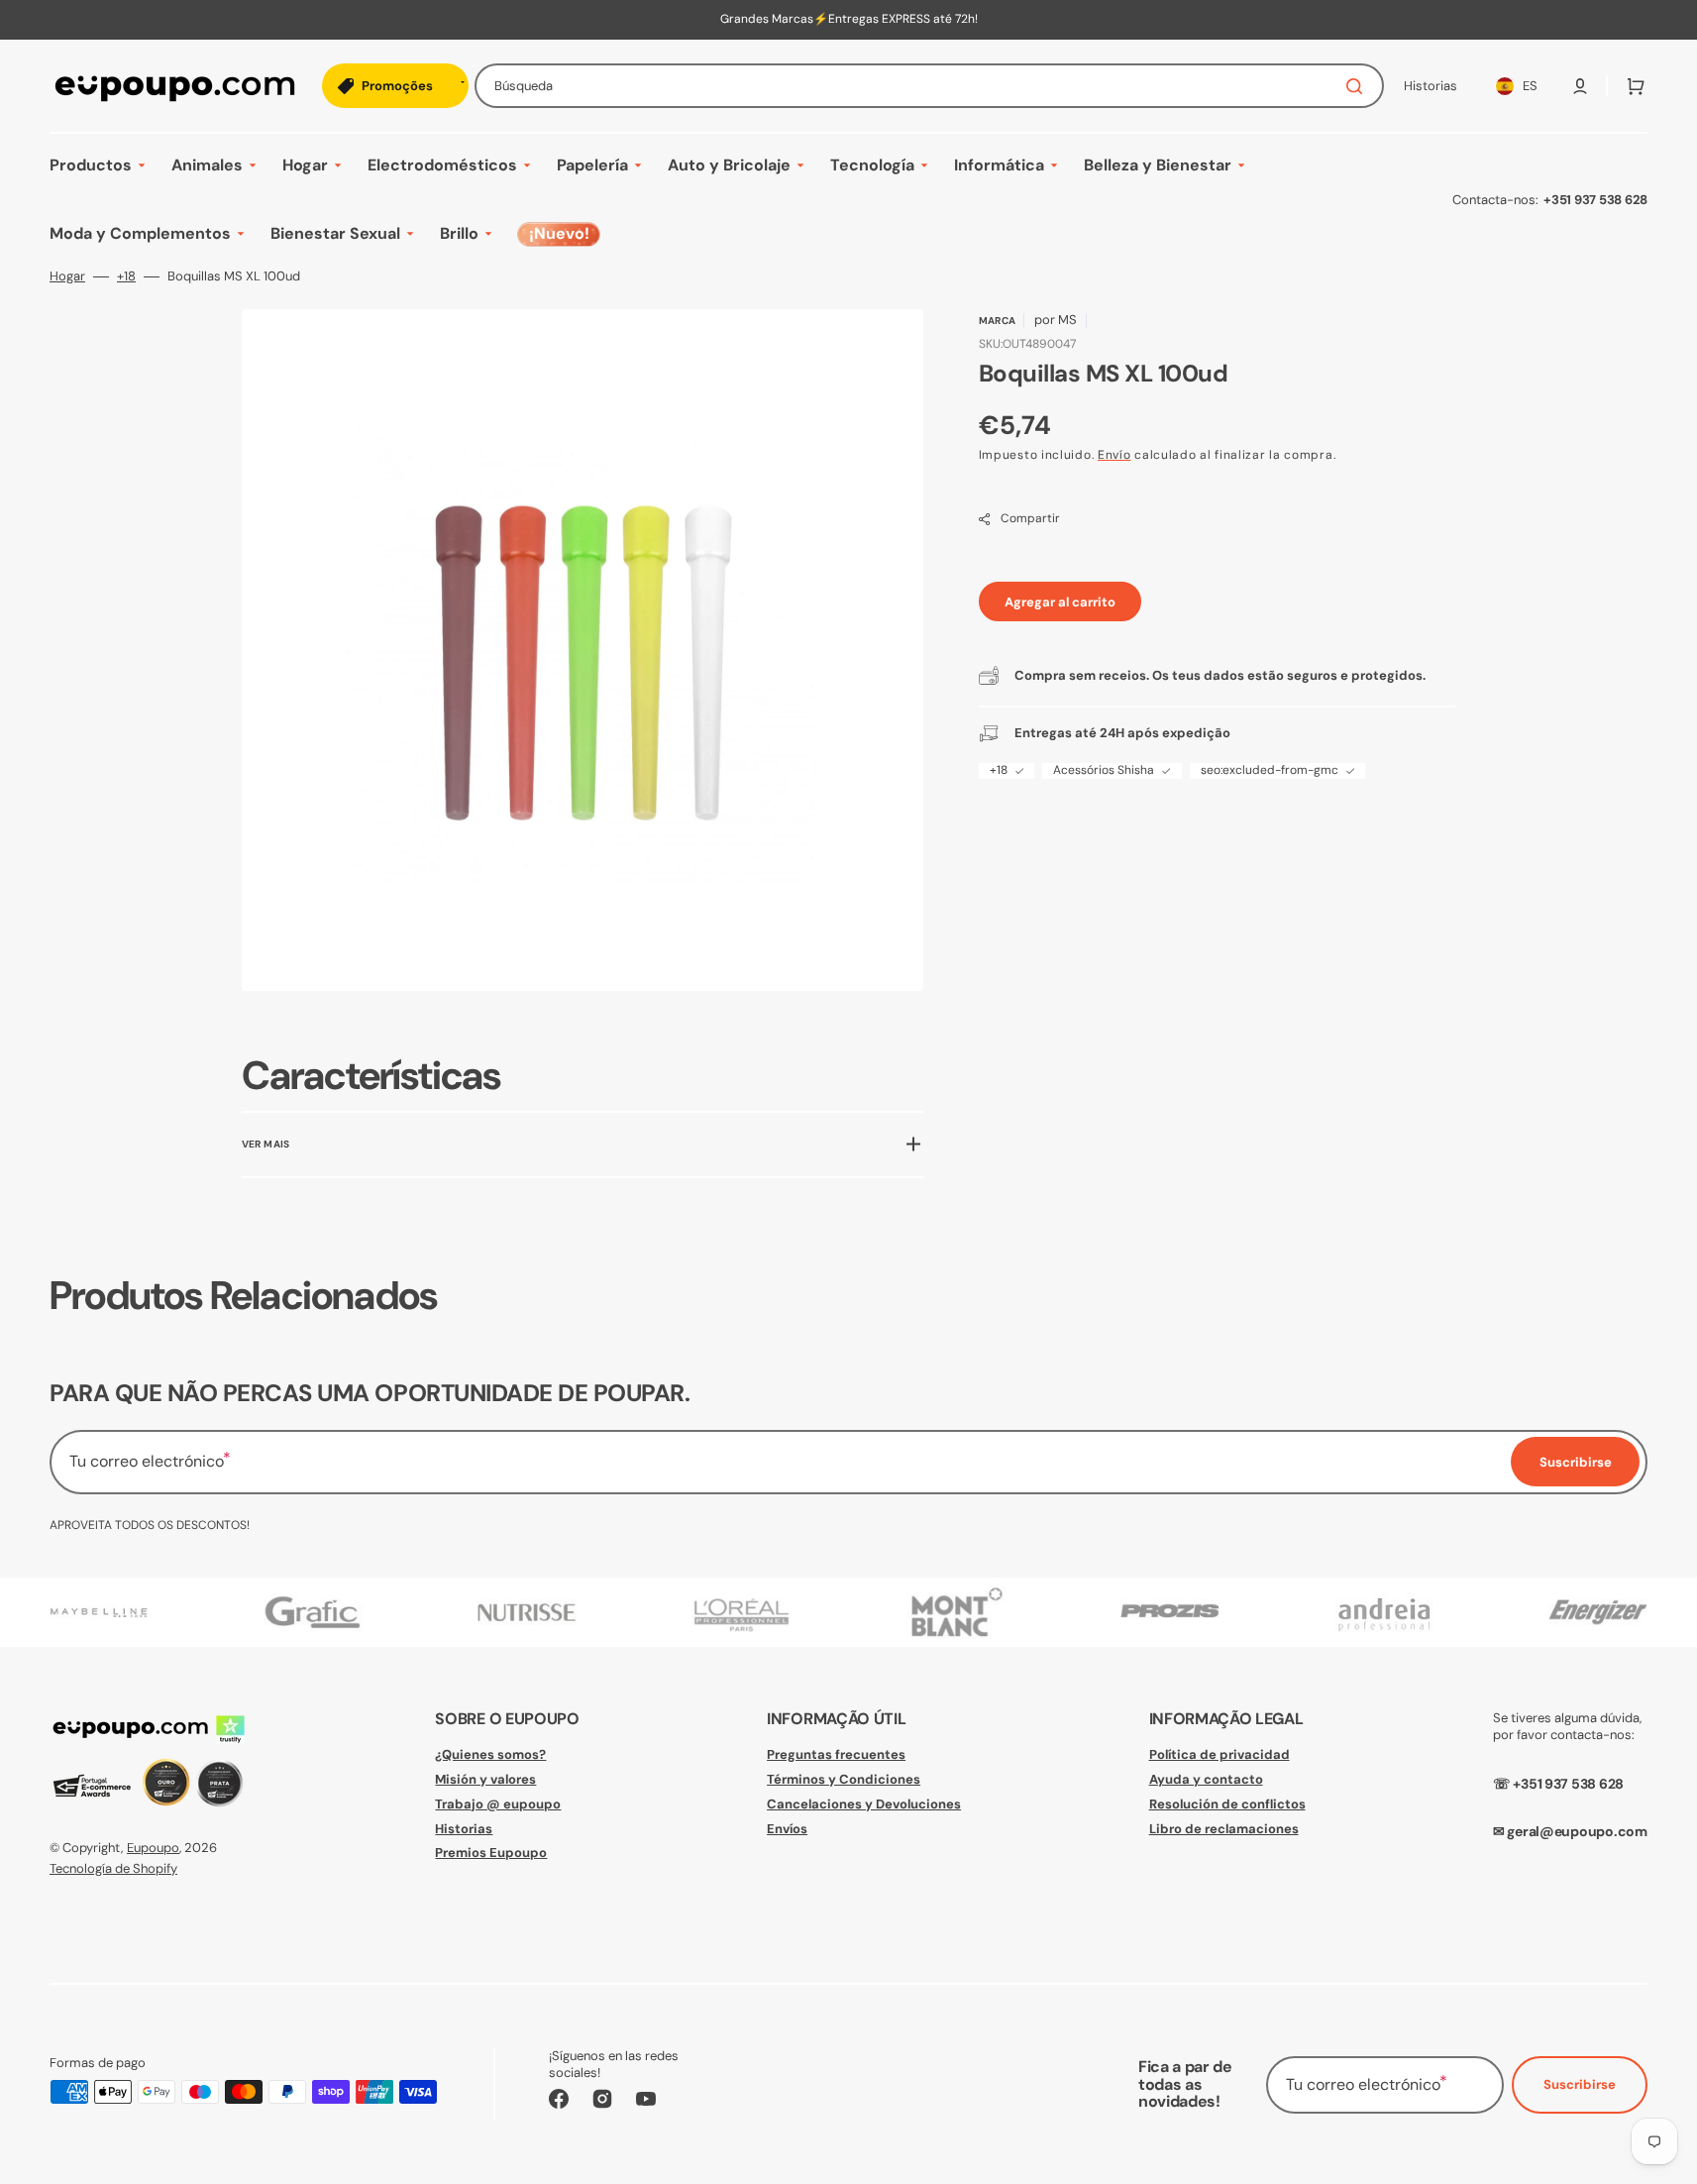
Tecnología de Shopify (113, 1868)
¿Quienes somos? (490, 1755)
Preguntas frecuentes (836, 1755)
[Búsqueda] (1358, 86)
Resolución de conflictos (1227, 1804)
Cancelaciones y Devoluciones (864, 1804)
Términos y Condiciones (844, 1779)
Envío (1114, 455)
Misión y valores (485, 1779)
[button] (1580, 86)
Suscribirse (1580, 2084)
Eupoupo (153, 1848)
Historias (464, 1829)
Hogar (67, 276)
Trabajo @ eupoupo (498, 1804)
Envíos (787, 1829)
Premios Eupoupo (491, 1853)
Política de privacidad (1220, 1755)
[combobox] (929, 86)
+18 (126, 276)
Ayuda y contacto (1206, 1779)
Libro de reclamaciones (1224, 1829)
